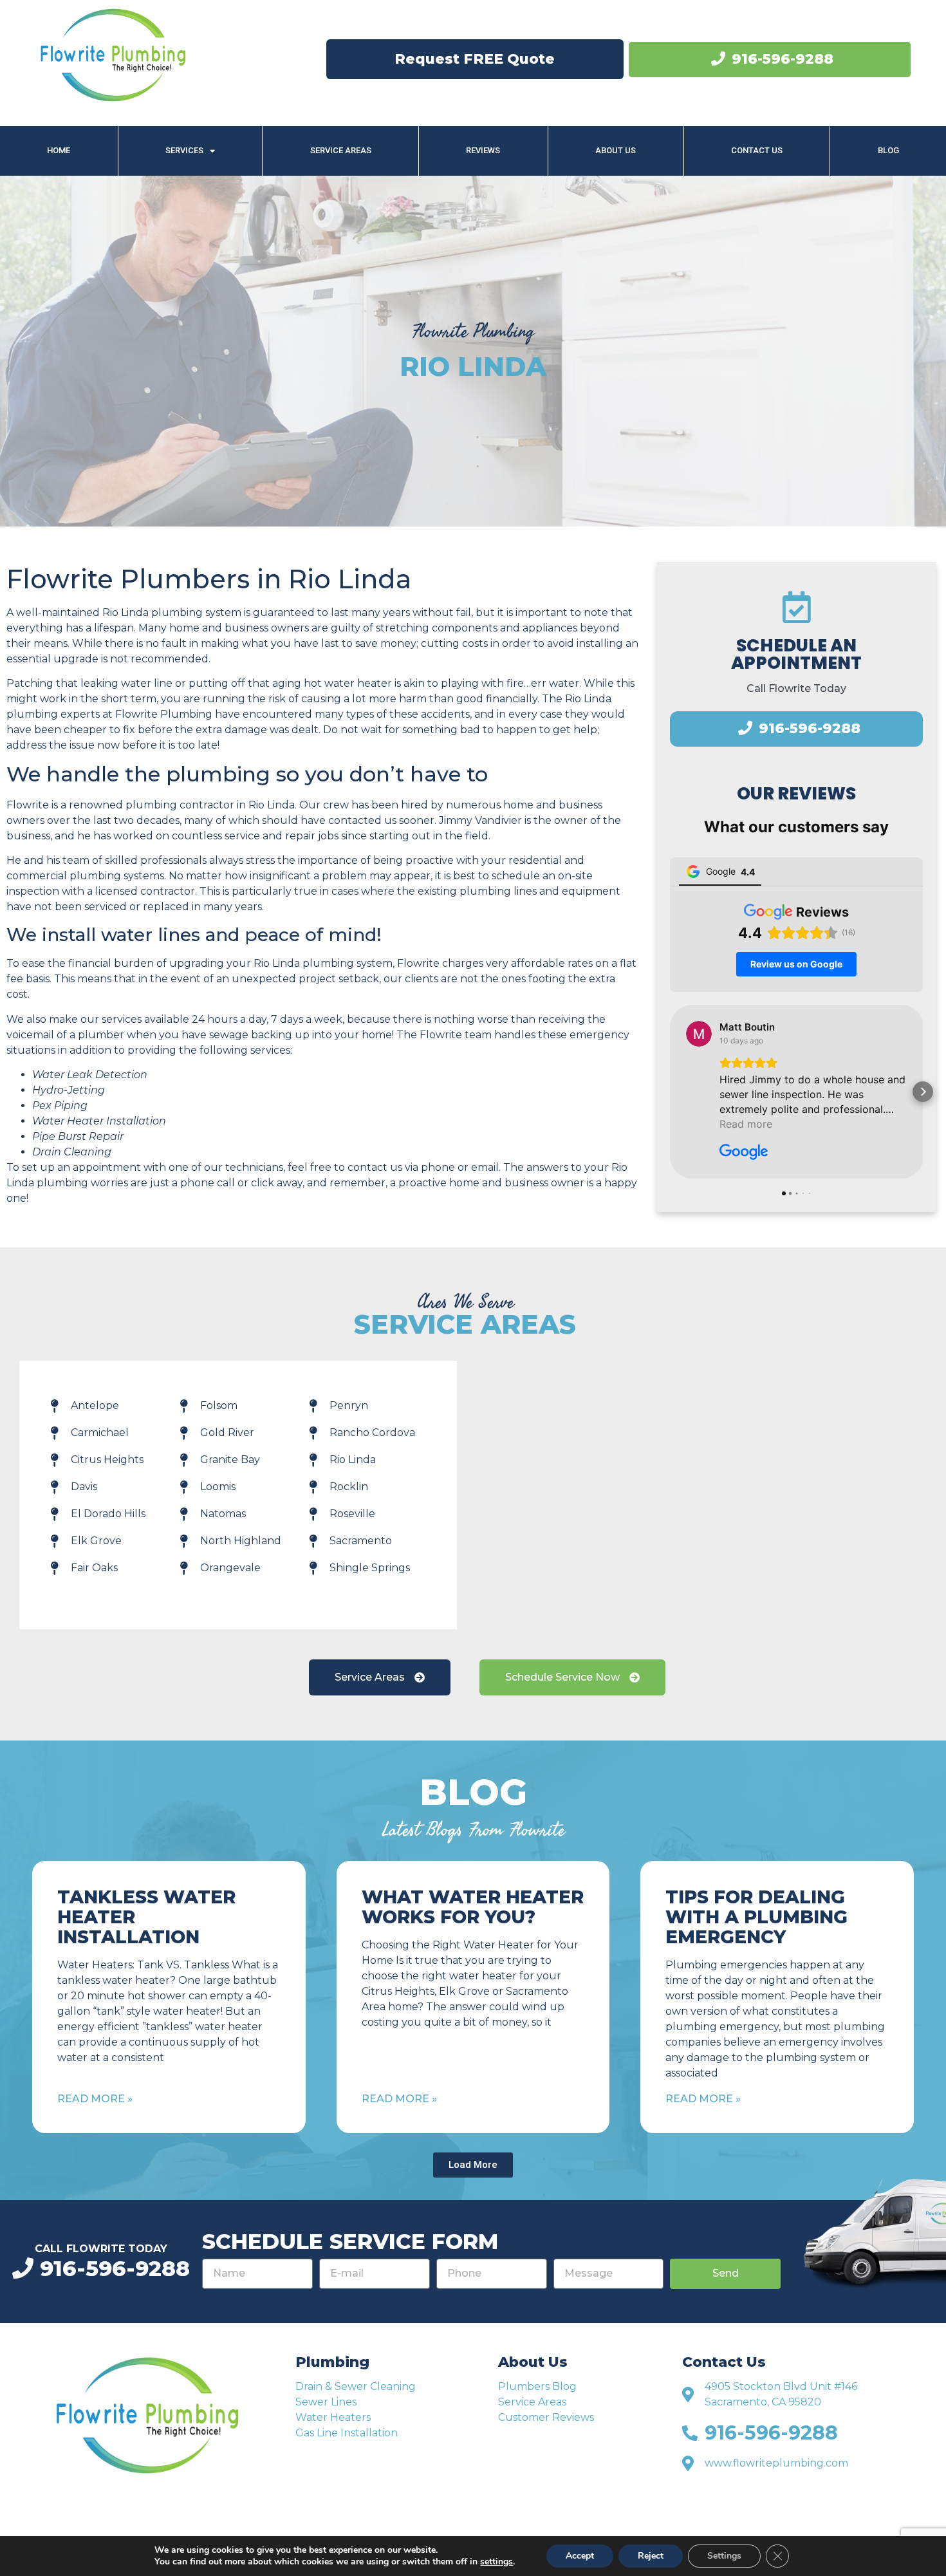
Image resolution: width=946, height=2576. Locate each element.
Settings (724, 2556)
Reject (651, 2556)
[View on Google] (699, 1034)
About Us (616, 150)
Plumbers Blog (537, 2386)
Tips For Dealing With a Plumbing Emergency (756, 1917)
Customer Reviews (546, 2417)
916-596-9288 (783, 59)
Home (59, 150)
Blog (888, 150)
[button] (670, 1092)
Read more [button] (746, 1124)
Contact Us (757, 150)
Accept (580, 2556)
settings (496, 2562)
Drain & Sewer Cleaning (356, 2386)
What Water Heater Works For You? (473, 1907)
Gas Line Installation (347, 2433)
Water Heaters (333, 2417)
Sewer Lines (326, 2402)
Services (184, 150)
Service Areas (341, 150)
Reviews (483, 150)
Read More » (95, 2099)
